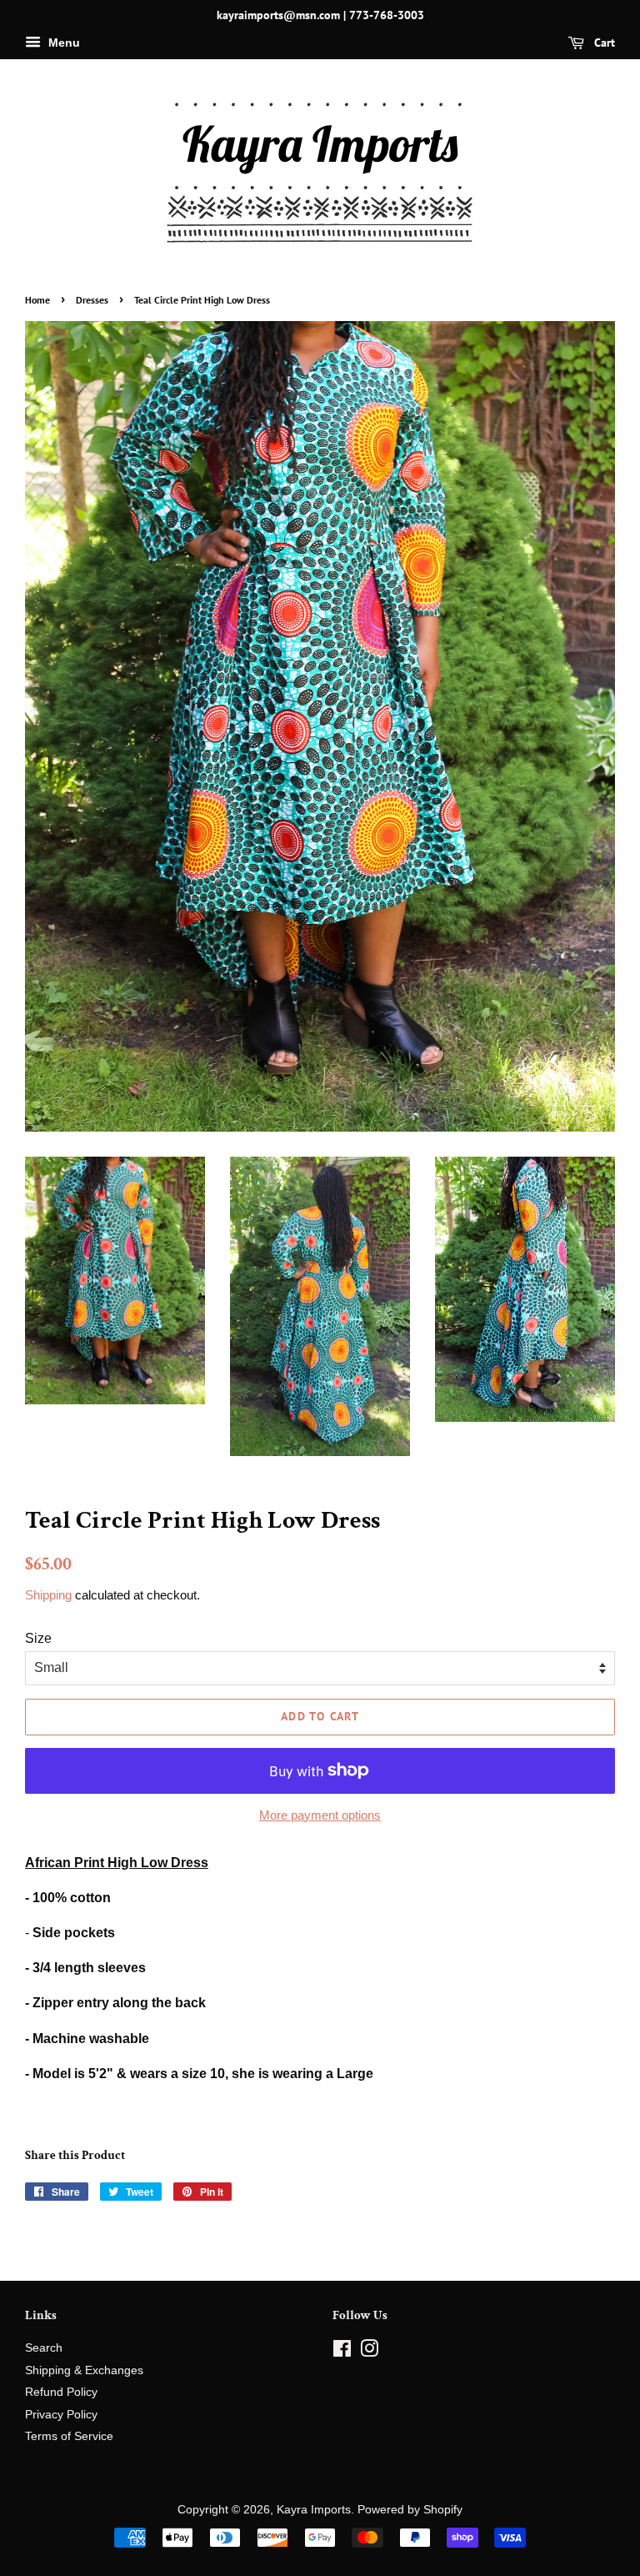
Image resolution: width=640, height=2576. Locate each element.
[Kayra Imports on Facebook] (342, 2352)
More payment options (320, 1815)
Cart (603, 43)
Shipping (48, 1595)
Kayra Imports (314, 2510)
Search (44, 2348)
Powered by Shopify (410, 2510)
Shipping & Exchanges (84, 2370)
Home (37, 300)
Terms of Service (69, 2436)
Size (38, 1638)
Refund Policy (61, 2392)
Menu (62, 43)
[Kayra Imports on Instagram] (369, 2352)
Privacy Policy (61, 2415)
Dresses (92, 300)
